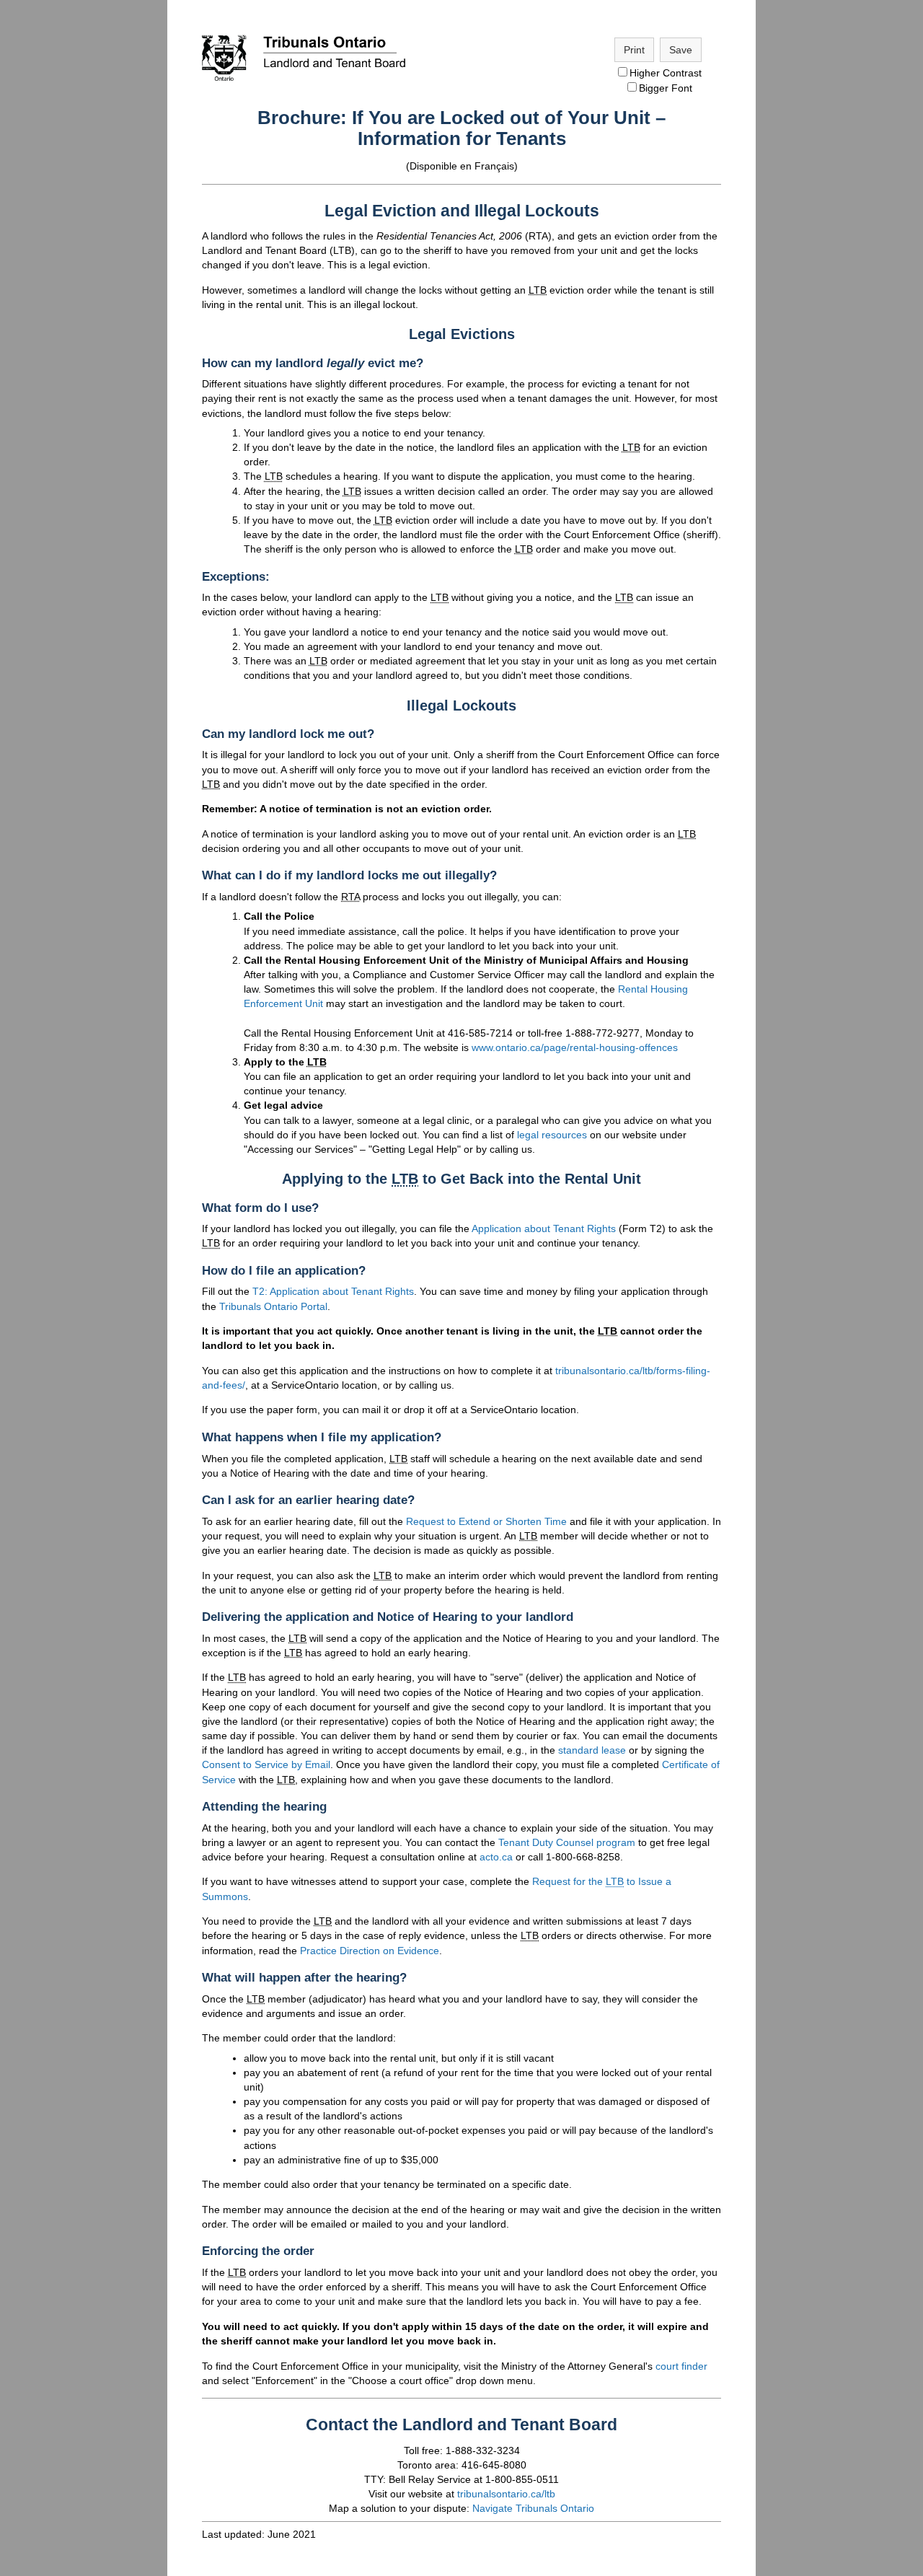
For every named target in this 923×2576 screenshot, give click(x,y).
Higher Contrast (666, 73)
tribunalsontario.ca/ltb (506, 2494)
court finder (681, 2366)
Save (681, 50)
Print (634, 50)
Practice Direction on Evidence (370, 1951)
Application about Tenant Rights (544, 1228)
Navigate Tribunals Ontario (533, 2508)
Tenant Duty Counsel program (567, 1842)
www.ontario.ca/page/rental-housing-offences (575, 1047)
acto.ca (496, 1857)
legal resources (552, 1135)
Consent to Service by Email (266, 1764)
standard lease (592, 1750)
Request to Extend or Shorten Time (486, 1521)
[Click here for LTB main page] (304, 82)
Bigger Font (666, 88)
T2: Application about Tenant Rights (333, 1291)
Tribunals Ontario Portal (273, 1306)
